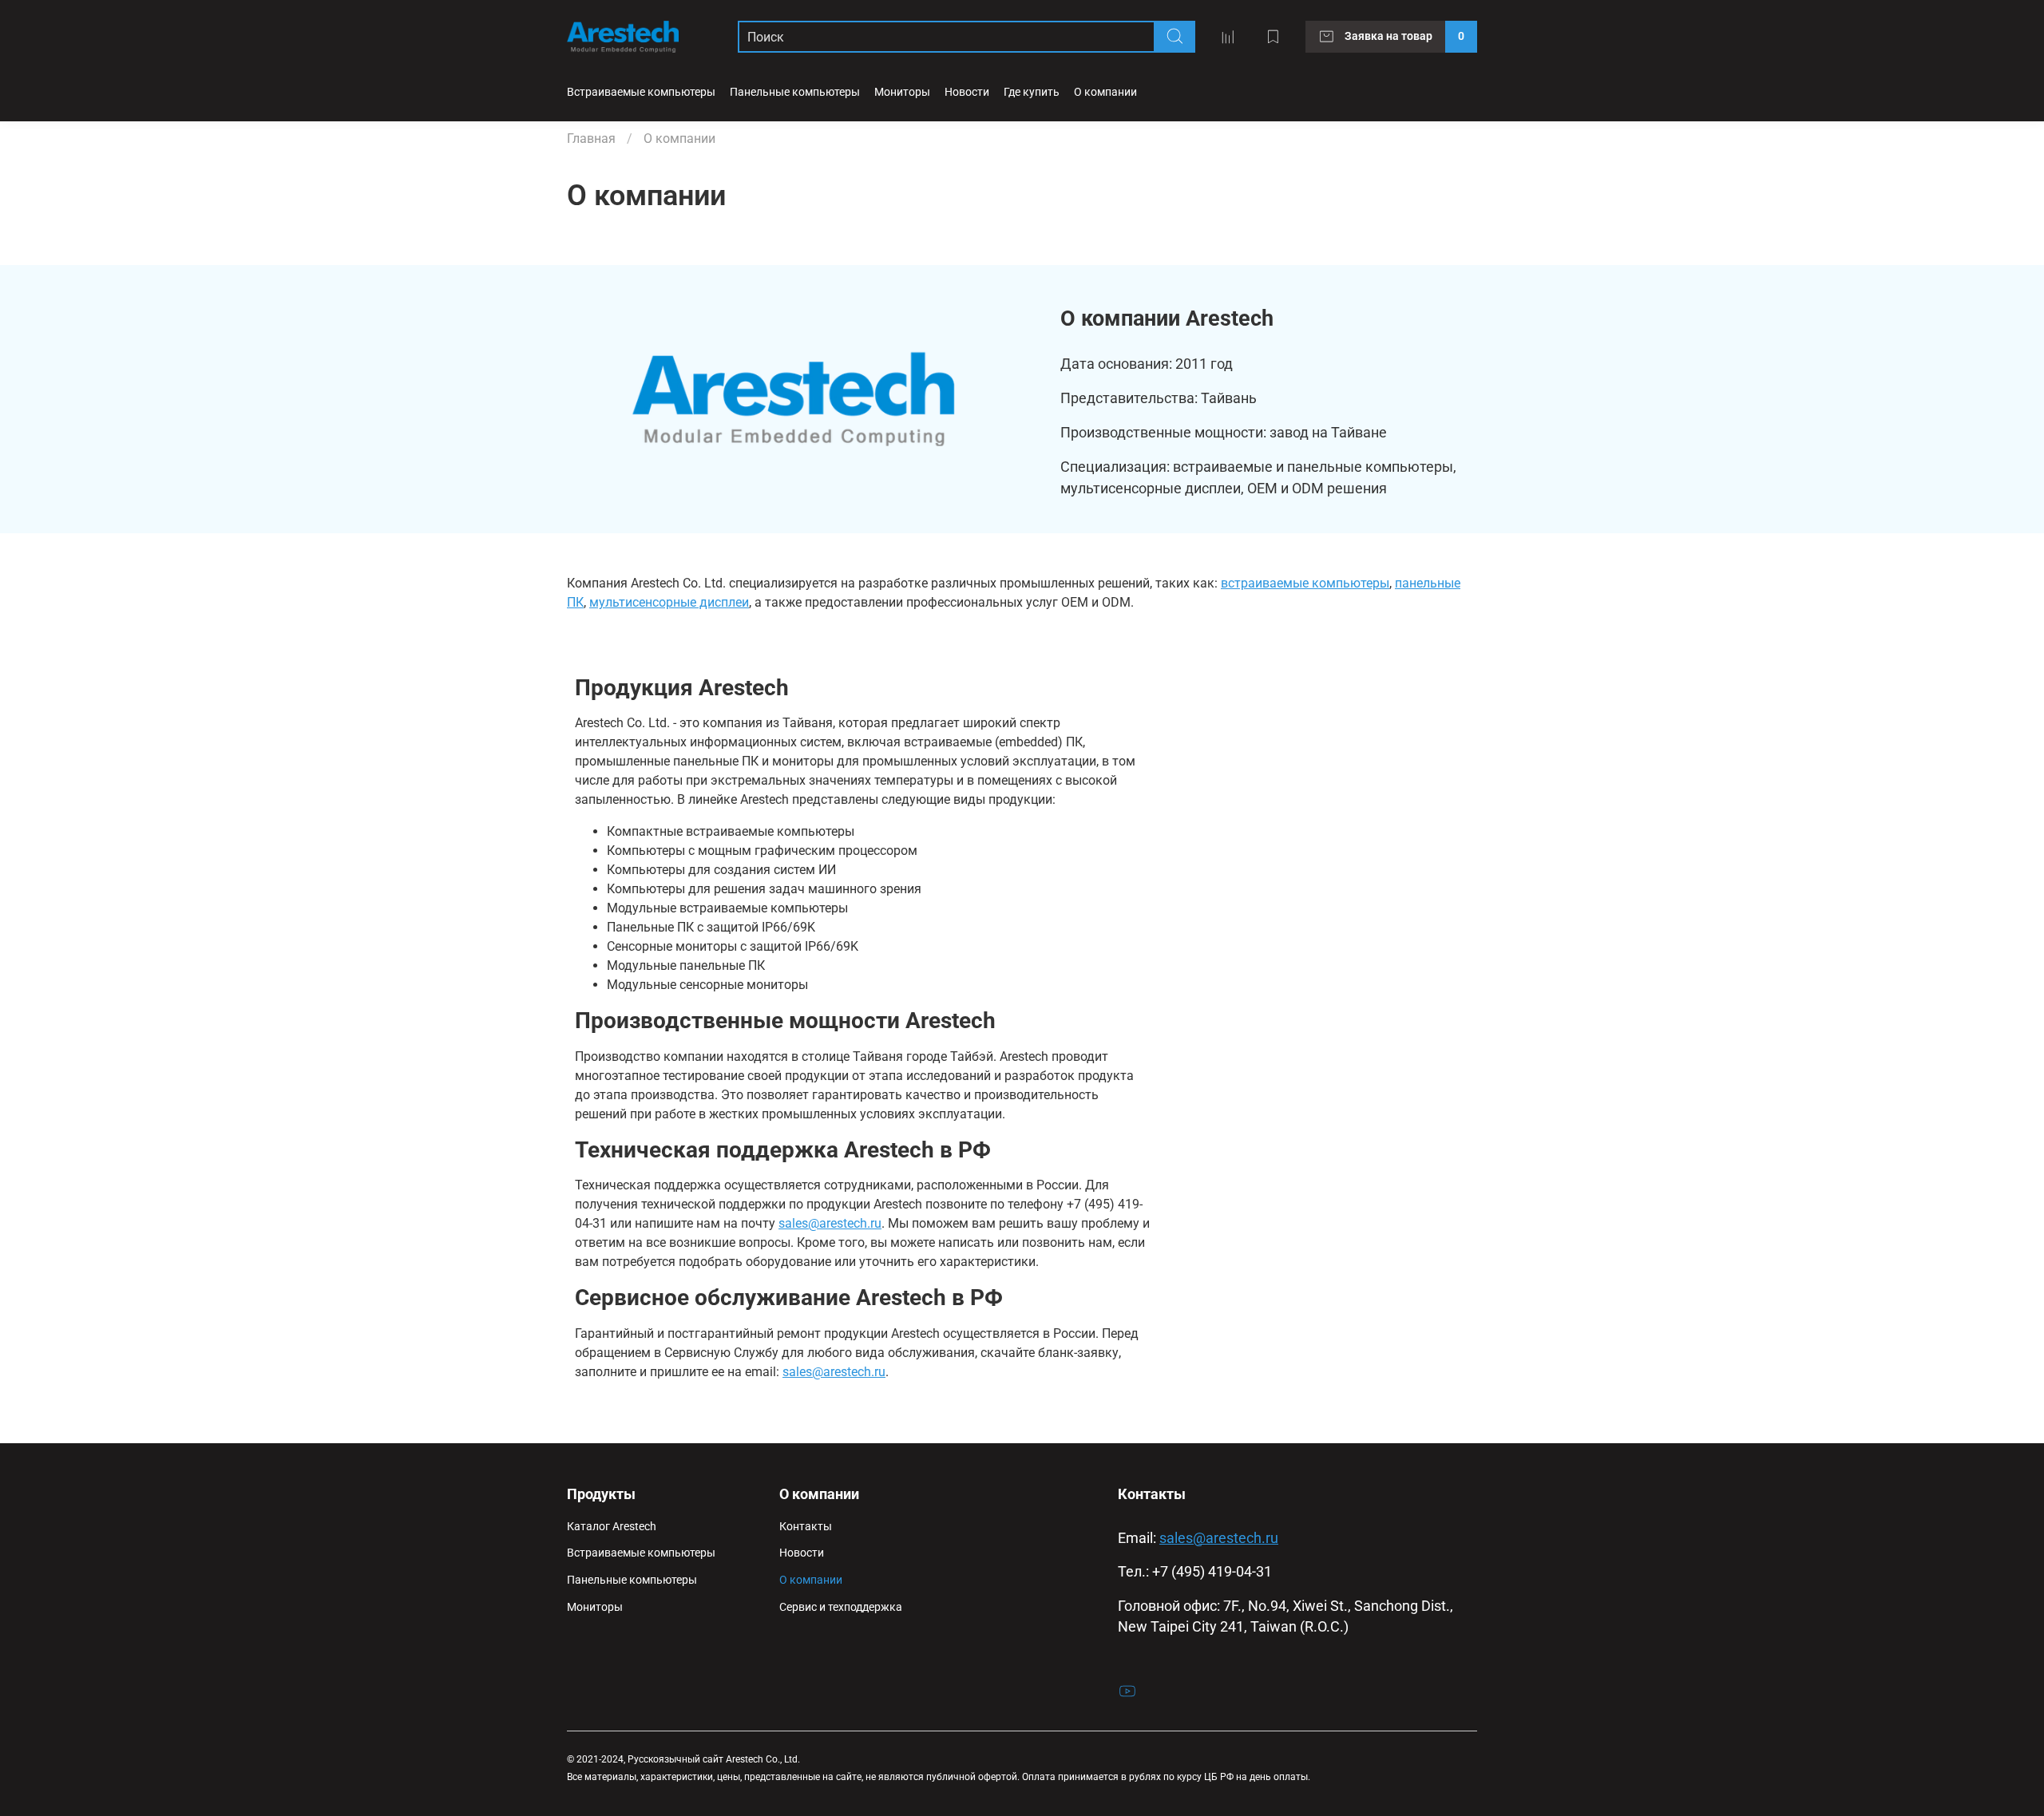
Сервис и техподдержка (841, 1607)
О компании (811, 1580)
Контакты (806, 1527)
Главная (591, 138)
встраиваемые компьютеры (1305, 583)
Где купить (1032, 92)
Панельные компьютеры (795, 92)
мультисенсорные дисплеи (669, 602)
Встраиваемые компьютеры (641, 92)
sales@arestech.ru (830, 1223)
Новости (967, 92)
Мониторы (902, 92)
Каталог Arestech (612, 1527)
